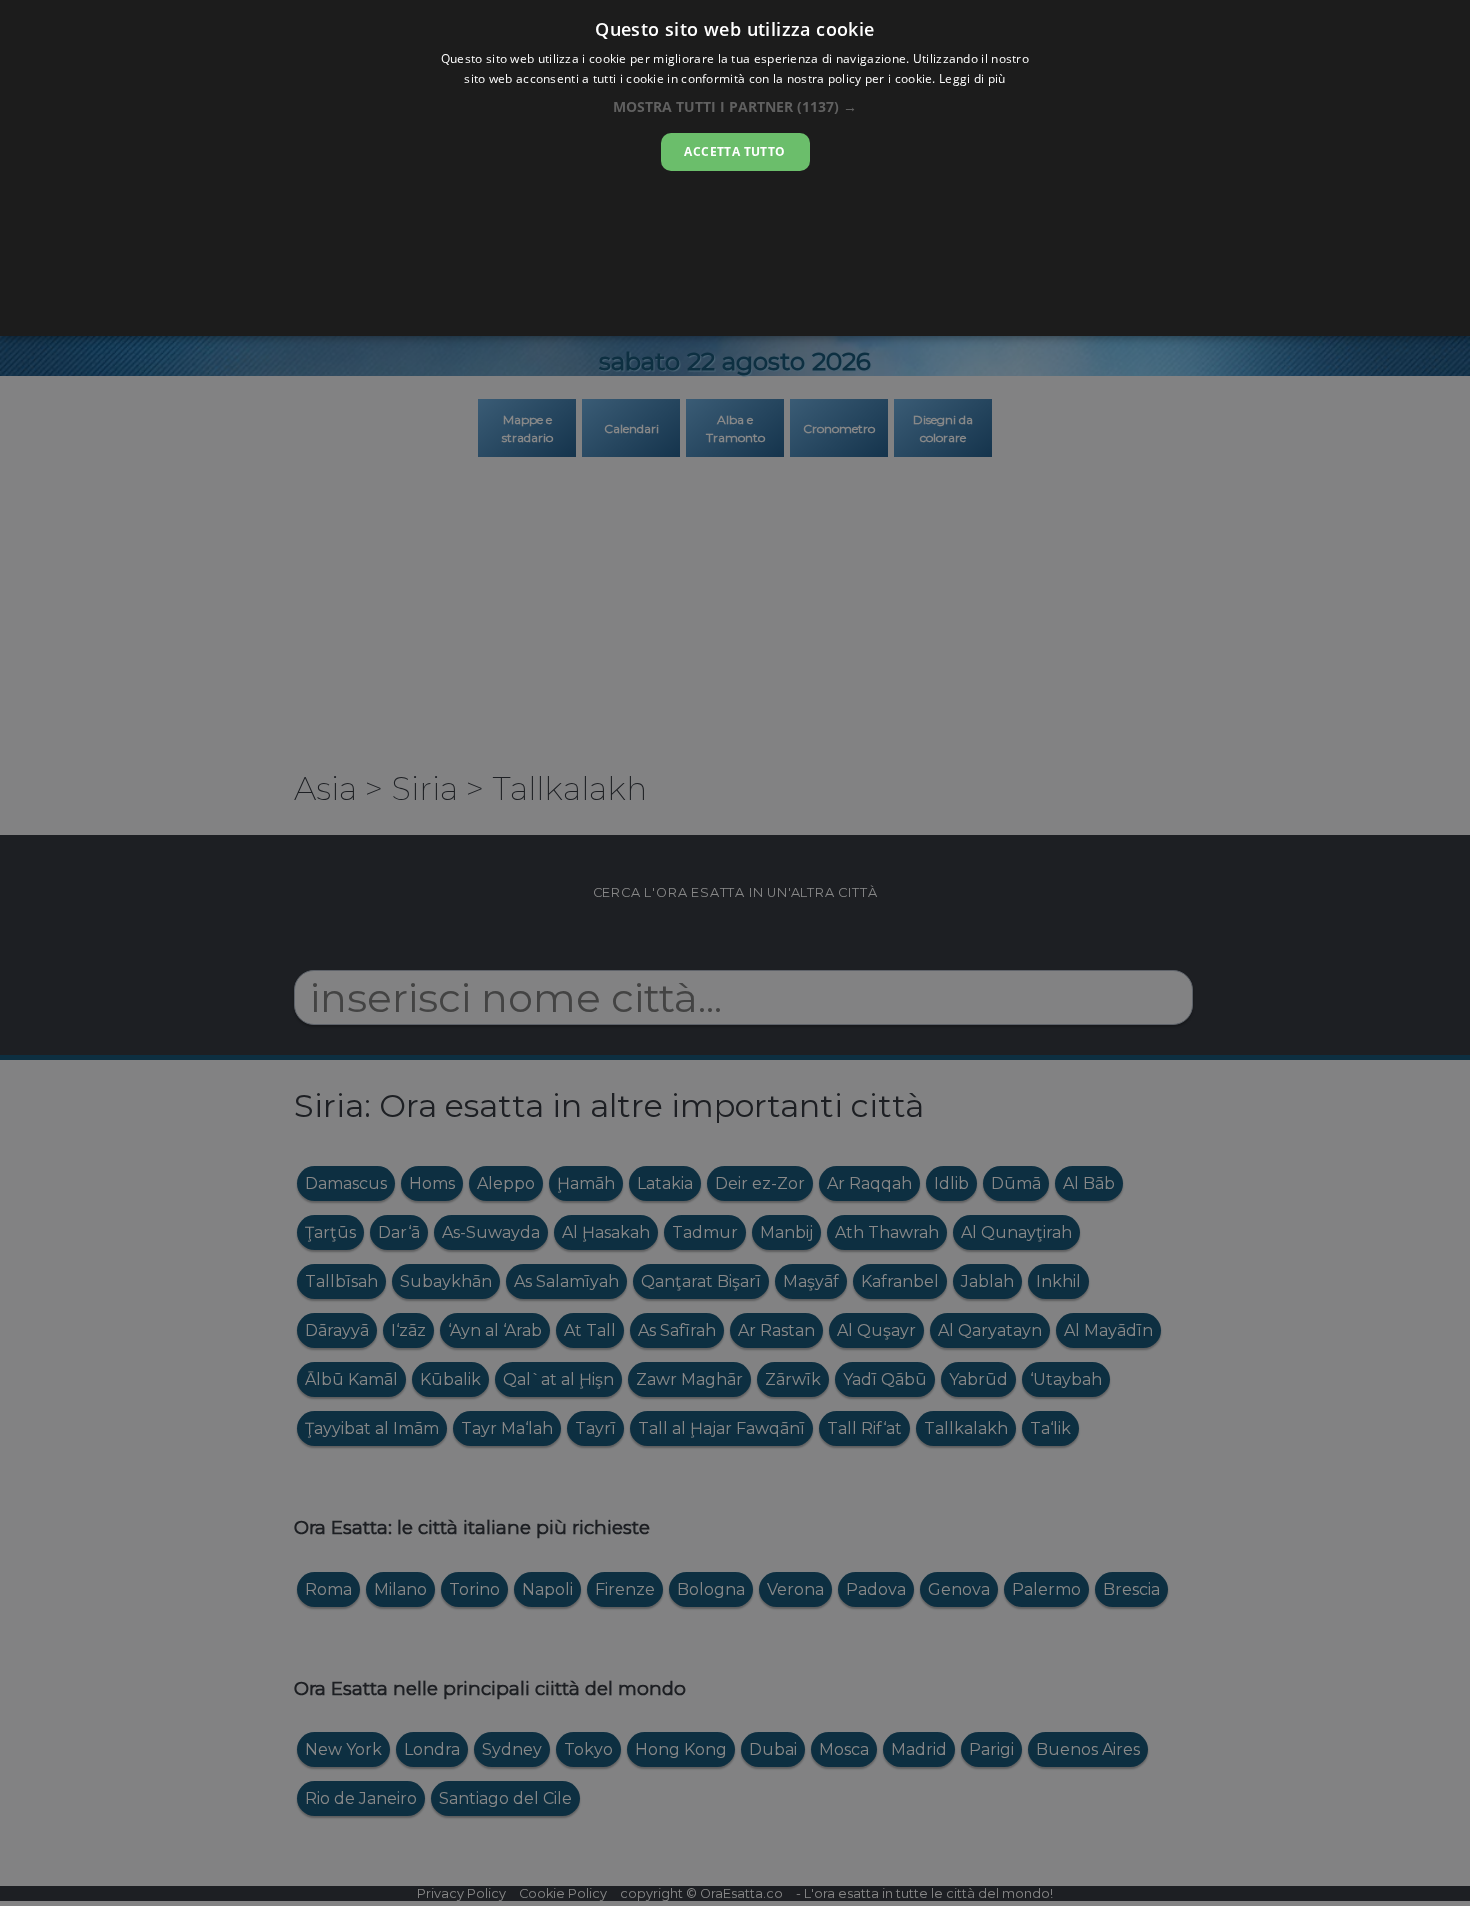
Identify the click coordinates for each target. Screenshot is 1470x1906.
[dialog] (735, 168)
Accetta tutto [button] (734, 151)
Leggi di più (972, 78)
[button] (735, 106)
